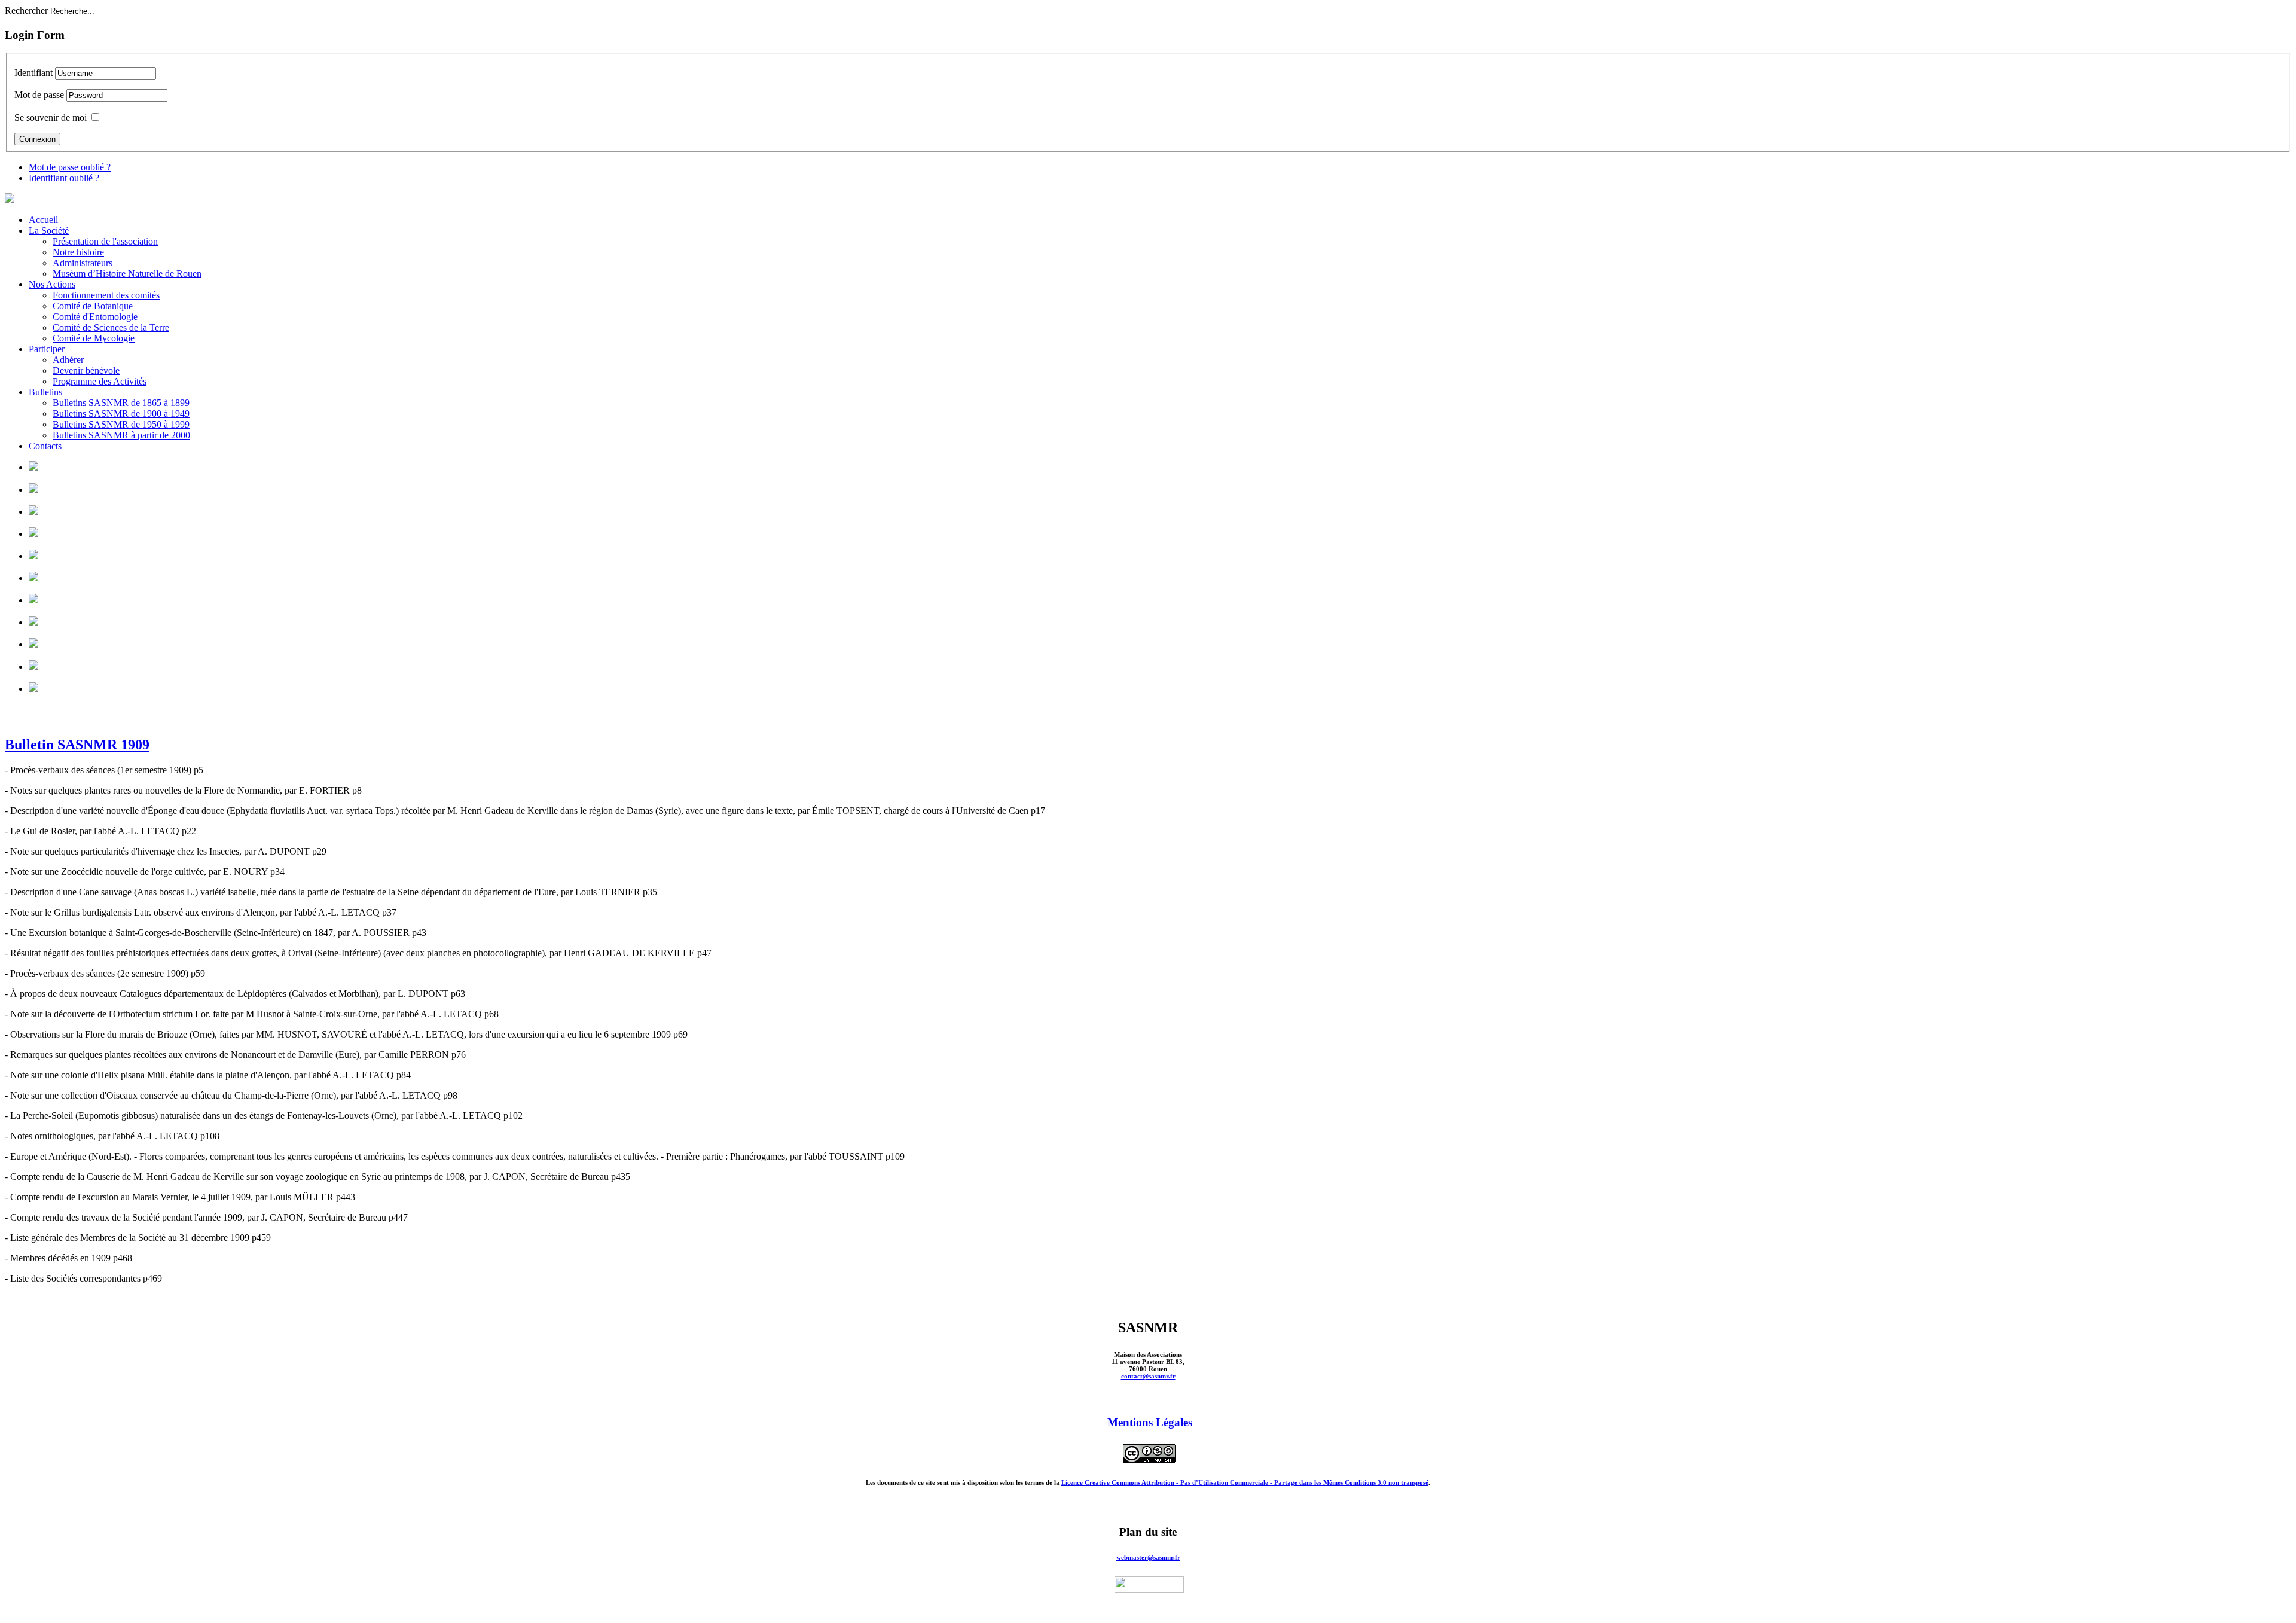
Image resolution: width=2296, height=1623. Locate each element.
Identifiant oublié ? (64, 178)
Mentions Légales (1150, 1422)
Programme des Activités (100, 381)
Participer (47, 349)
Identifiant (33, 73)
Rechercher (26, 10)
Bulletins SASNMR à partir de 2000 (121, 435)
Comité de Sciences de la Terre (111, 327)
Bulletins (45, 392)
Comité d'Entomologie (95, 317)
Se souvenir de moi (51, 118)
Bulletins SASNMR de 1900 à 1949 (121, 414)
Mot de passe (39, 95)
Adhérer (68, 360)
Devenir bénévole (86, 370)
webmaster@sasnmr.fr (1148, 1557)
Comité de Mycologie (94, 338)
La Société (49, 231)
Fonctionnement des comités (106, 295)
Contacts (45, 446)
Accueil (43, 220)
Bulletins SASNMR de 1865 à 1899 (121, 403)
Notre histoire (78, 252)
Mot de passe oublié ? (70, 167)
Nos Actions (52, 284)
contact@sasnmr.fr (1148, 1376)
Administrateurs (83, 263)
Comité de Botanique (93, 306)
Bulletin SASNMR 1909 (77, 745)
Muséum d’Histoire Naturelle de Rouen (127, 274)
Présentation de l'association (105, 241)
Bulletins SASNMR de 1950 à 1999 (121, 424)
